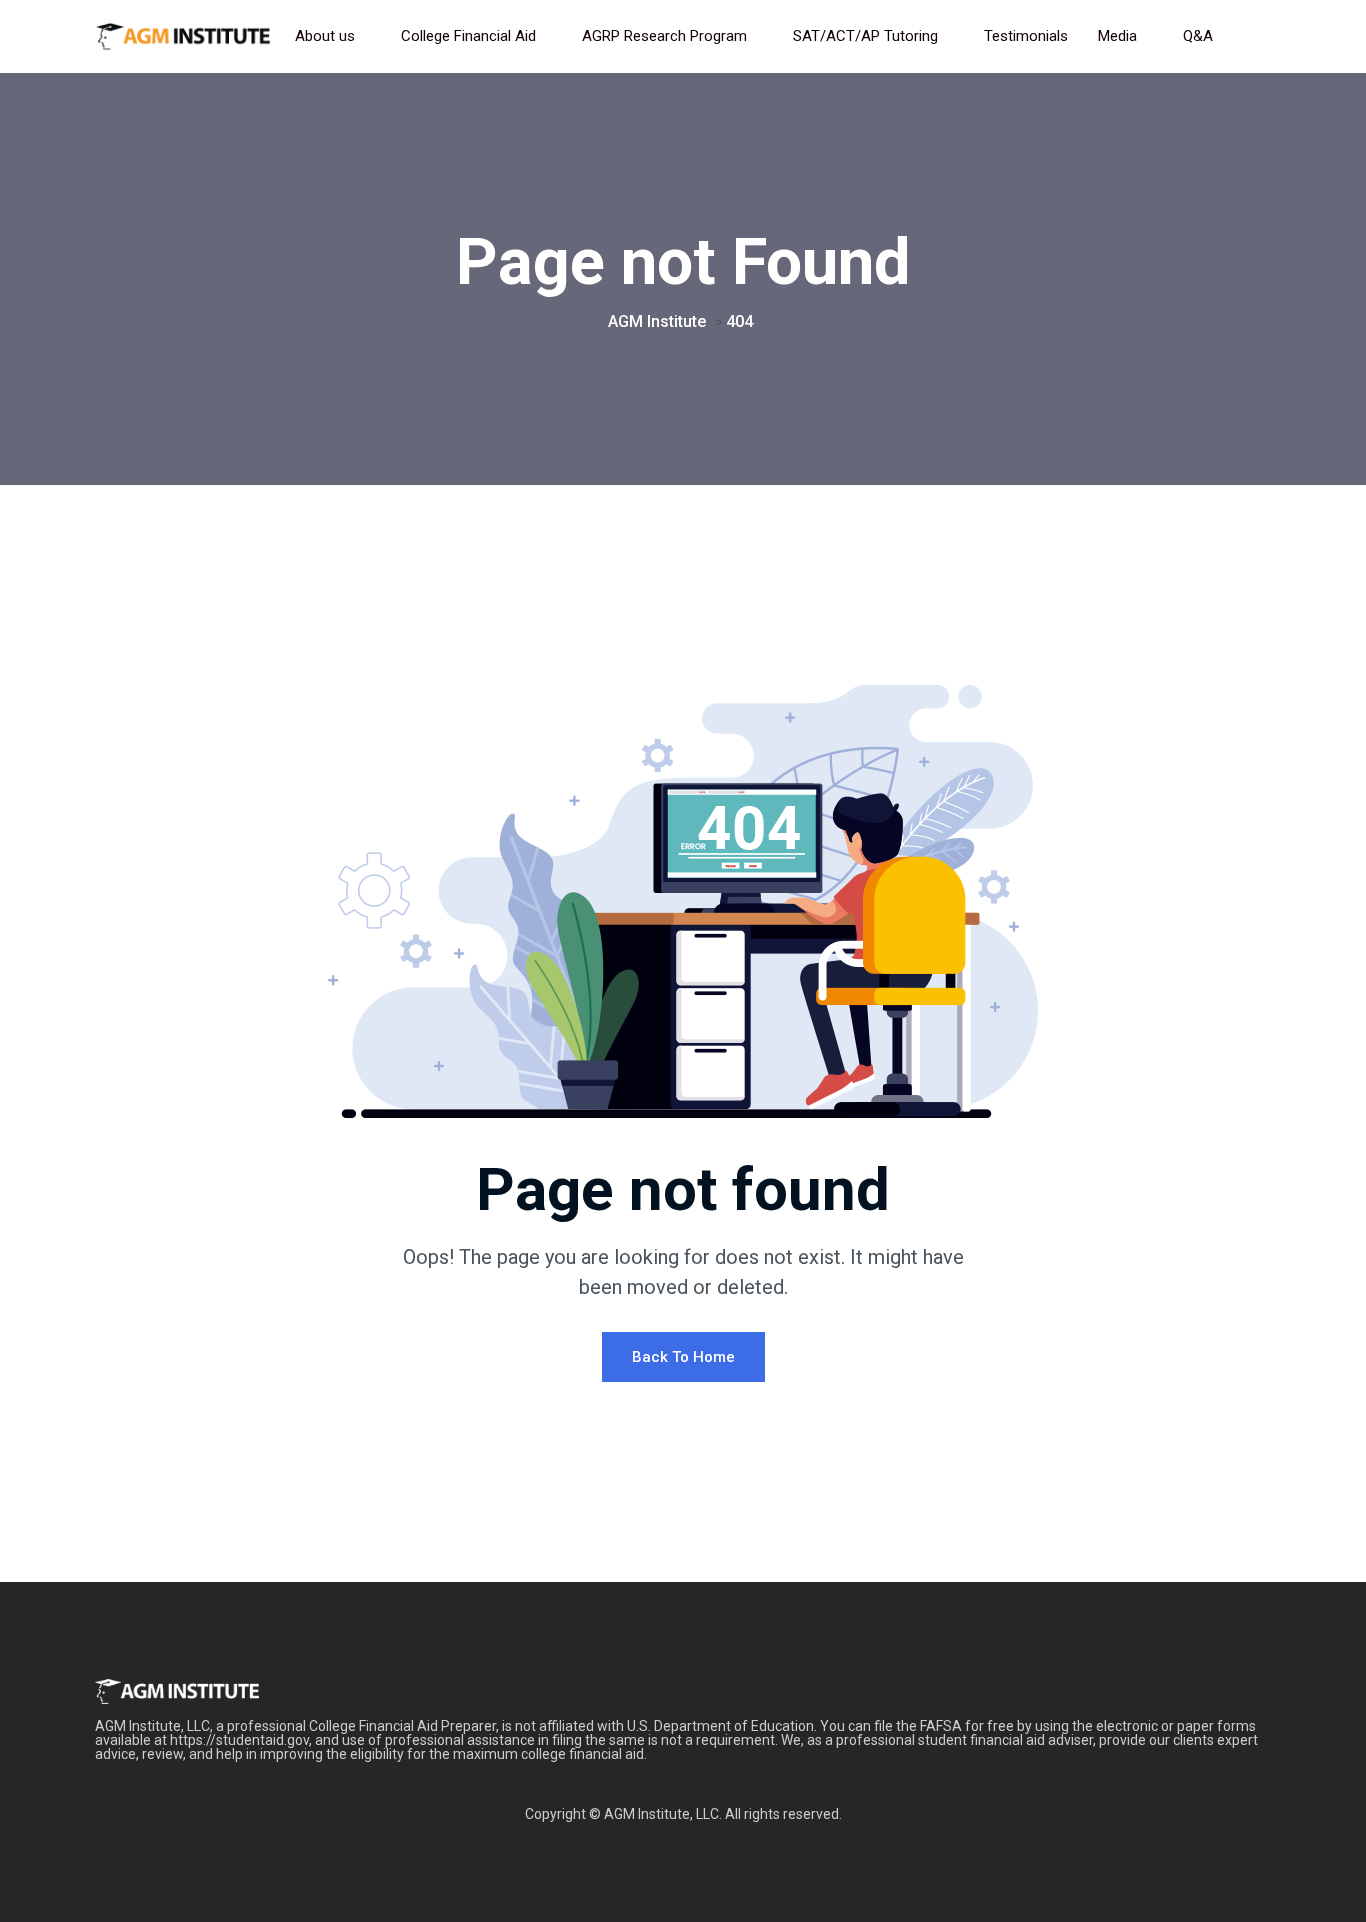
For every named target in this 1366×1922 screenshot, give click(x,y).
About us (325, 36)
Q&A (1198, 36)
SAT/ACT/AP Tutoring (865, 36)
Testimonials (1026, 36)
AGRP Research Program (664, 36)
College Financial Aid (468, 36)
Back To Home (683, 1357)
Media (1117, 36)
